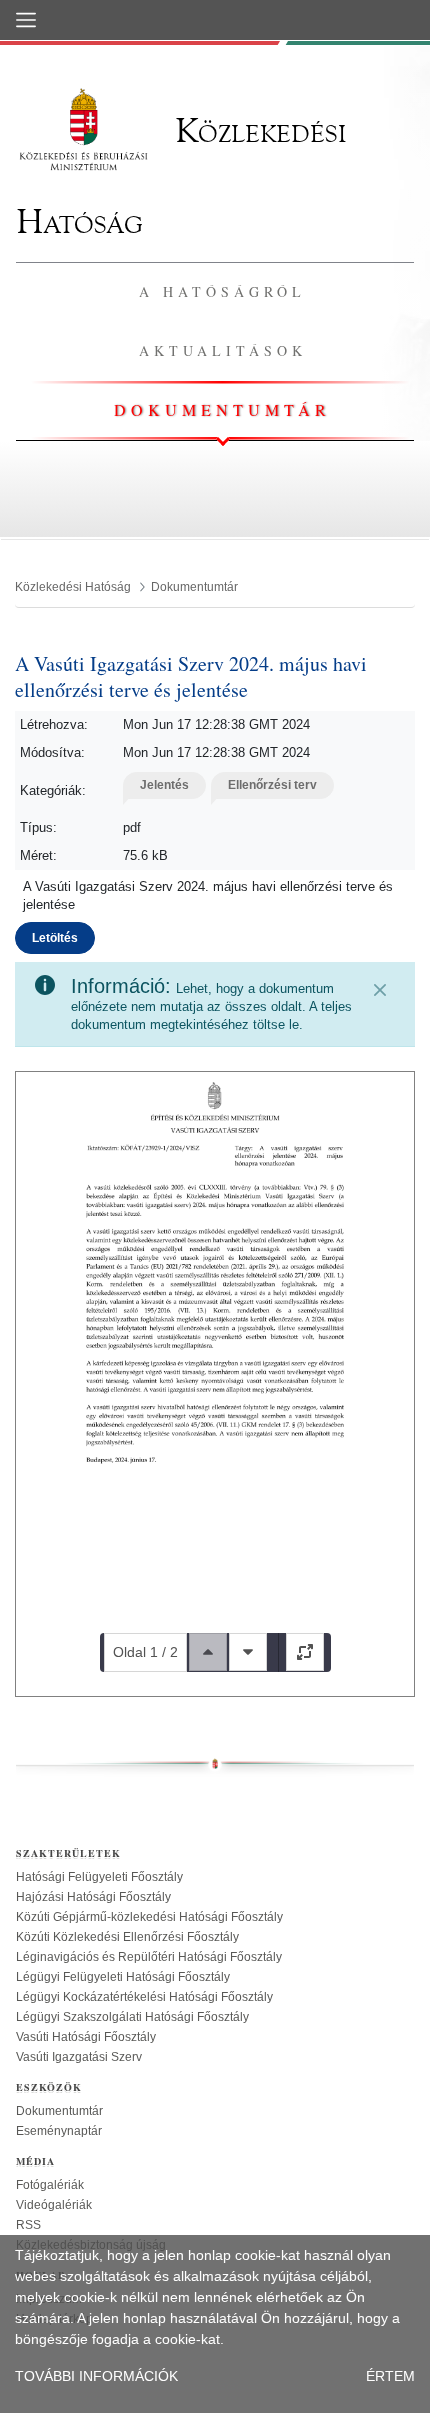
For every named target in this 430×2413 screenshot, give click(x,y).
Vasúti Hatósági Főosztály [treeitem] (86, 2037)
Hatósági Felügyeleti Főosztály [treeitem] (99, 1877)
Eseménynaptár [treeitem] (59, 2131)
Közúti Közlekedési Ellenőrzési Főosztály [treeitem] (127, 1937)
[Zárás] (380, 990)
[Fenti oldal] (208, 1652)
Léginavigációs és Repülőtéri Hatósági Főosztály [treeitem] (149, 1957)
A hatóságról (222, 291)
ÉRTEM (390, 2376)
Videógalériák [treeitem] (54, 2205)
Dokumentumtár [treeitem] (59, 2111)
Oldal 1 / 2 (145, 1652)
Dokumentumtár (222, 409)
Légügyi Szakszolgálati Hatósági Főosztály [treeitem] (132, 2017)
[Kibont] (305, 1652)
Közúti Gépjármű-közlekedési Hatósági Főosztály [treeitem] (149, 1917)
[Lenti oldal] (248, 1652)
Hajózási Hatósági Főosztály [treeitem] (93, 1897)
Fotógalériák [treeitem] (50, 2185)
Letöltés (55, 938)
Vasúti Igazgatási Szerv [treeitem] (79, 2057)
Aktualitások (223, 350)
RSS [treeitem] (28, 2225)
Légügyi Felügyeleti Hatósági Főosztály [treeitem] (123, 1977)
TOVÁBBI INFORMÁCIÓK (96, 2376)
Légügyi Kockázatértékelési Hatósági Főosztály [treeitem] (144, 1997)
